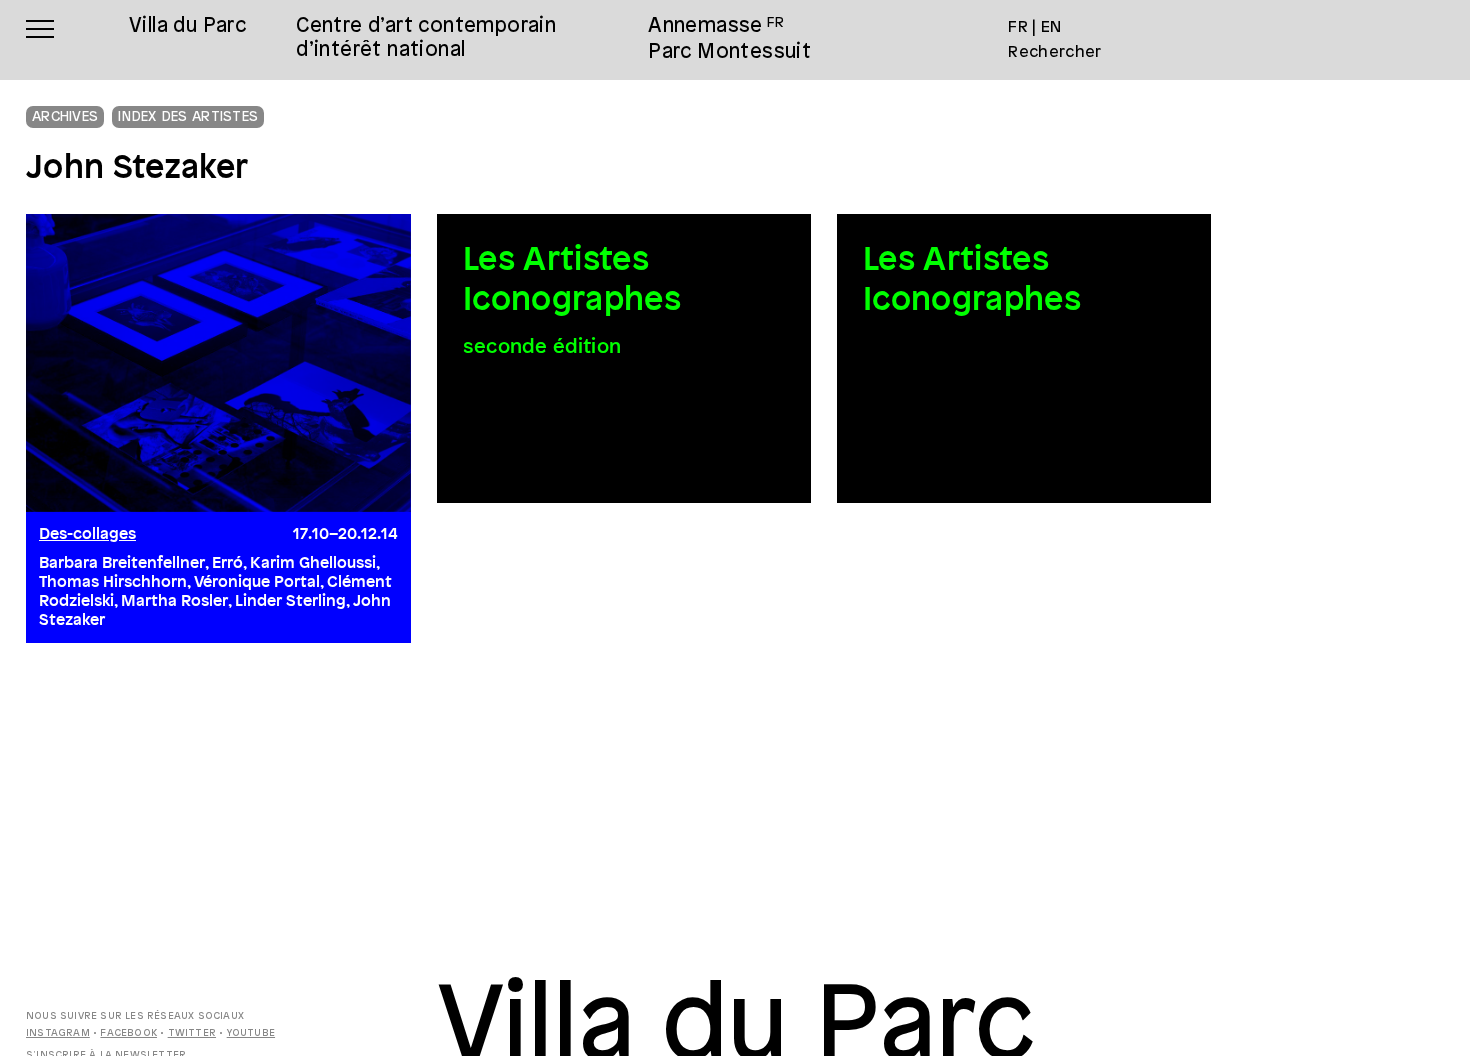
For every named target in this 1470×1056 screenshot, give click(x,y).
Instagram (58, 1033)
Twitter (192, 1033)
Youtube (251, 1033)
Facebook (128, 1033)
